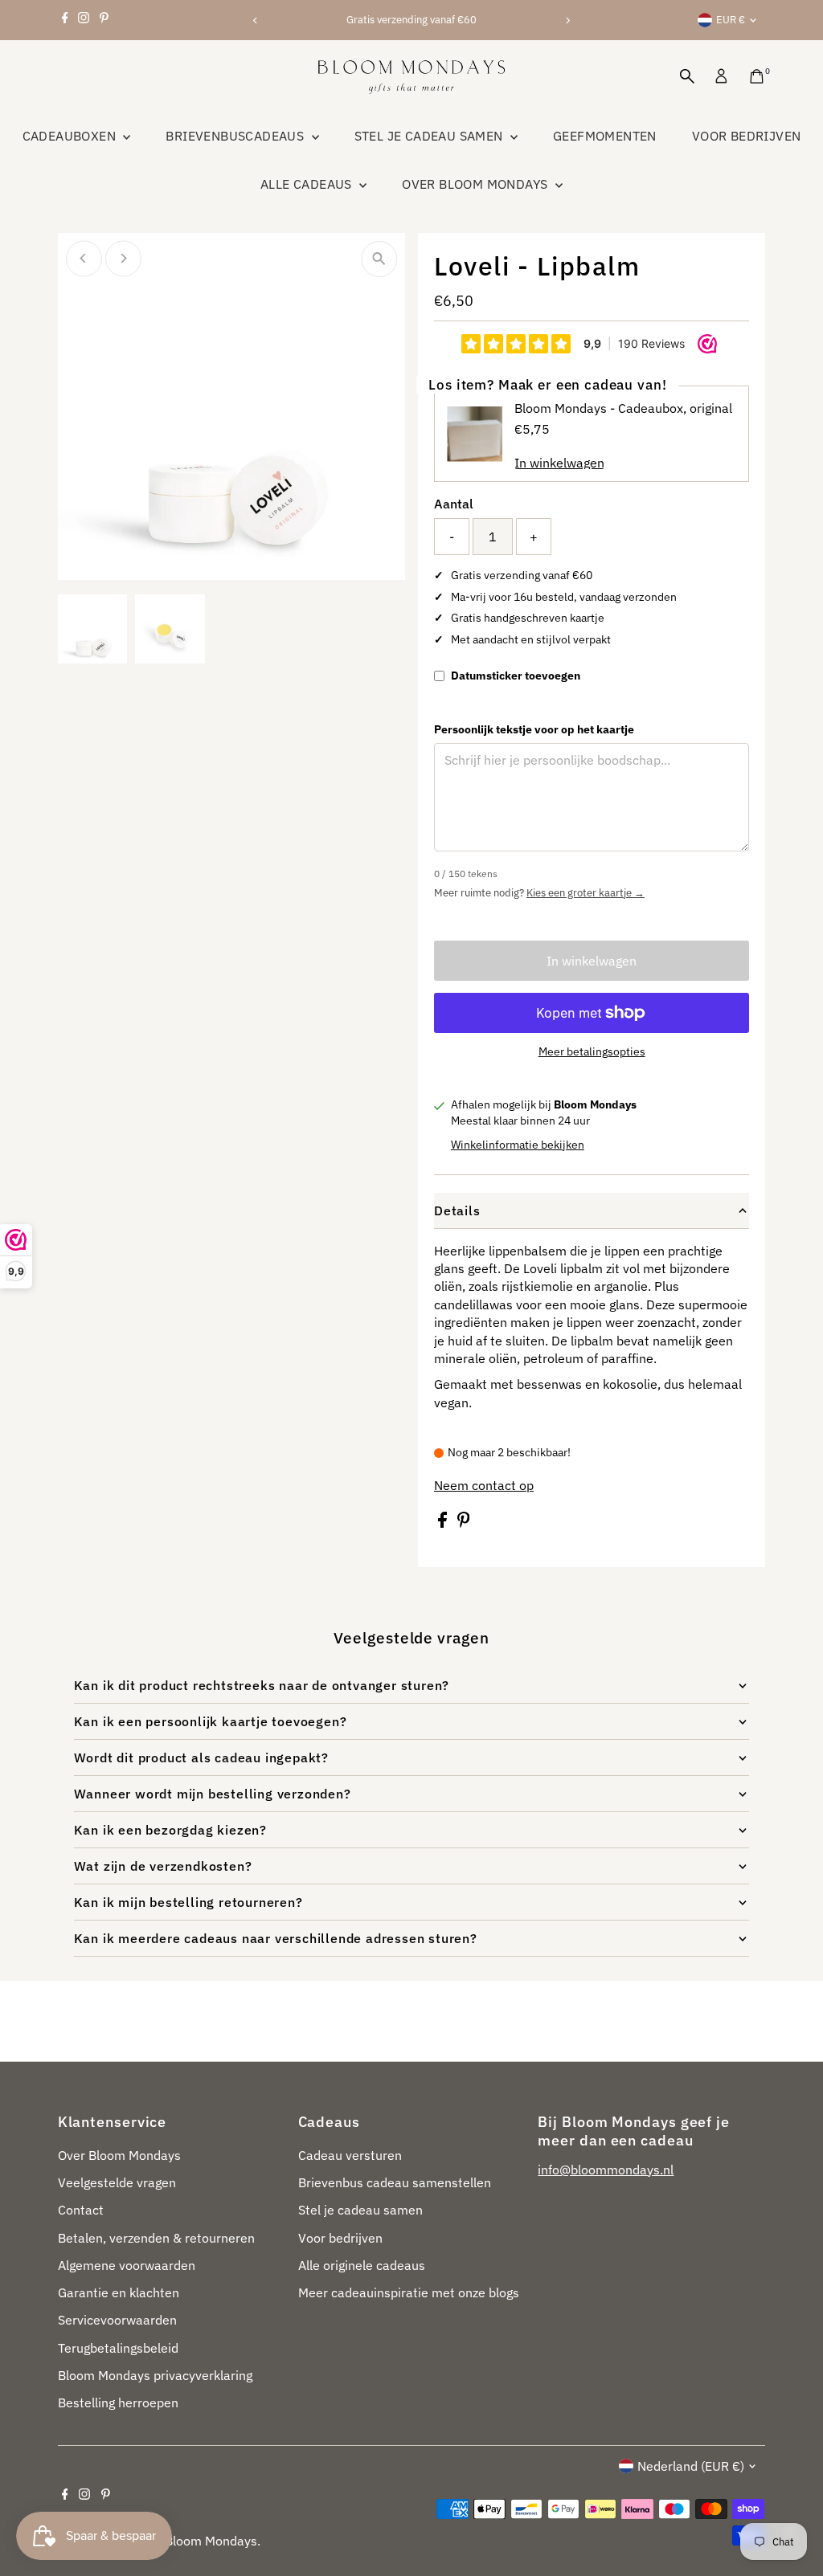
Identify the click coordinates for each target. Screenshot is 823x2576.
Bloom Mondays (211, 2541)
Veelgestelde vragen (117, 2182)
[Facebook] (65, 20)
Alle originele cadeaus (362, 2265)
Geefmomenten (605, 136)
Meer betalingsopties (592, 1051)
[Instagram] (84, 20)
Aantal (454, 504)
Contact (81, 2210)
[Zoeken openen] (687, 76)
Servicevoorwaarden (117, 2320)
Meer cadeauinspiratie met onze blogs (409, 2292)
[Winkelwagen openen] (757, 76)
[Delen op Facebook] (444, 1524)
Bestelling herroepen (118, 2402)
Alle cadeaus (308, 184)
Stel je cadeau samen (430, 136)
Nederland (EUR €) (691, 2466)
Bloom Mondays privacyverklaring (155, 2375)
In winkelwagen (592, 961)
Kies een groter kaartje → (586, 893)
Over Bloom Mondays (477, 184)
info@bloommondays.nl (606, 2170)
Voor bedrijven (747, 136)
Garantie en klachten (119, 2292)
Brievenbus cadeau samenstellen (395, 2182)
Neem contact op (484, 1485)
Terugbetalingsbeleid (118, 2348)
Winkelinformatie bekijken (518, 1145)
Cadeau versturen (350, 2155)
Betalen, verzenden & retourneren (156, 2238)
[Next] (567, 20)
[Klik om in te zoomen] (379, 259)
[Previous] (256, 20)
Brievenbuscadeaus (236, 136)
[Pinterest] (104, 20)
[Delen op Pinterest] (464, 1524)
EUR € (731, 20)
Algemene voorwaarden (127, 2265)
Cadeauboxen (71, 136)
